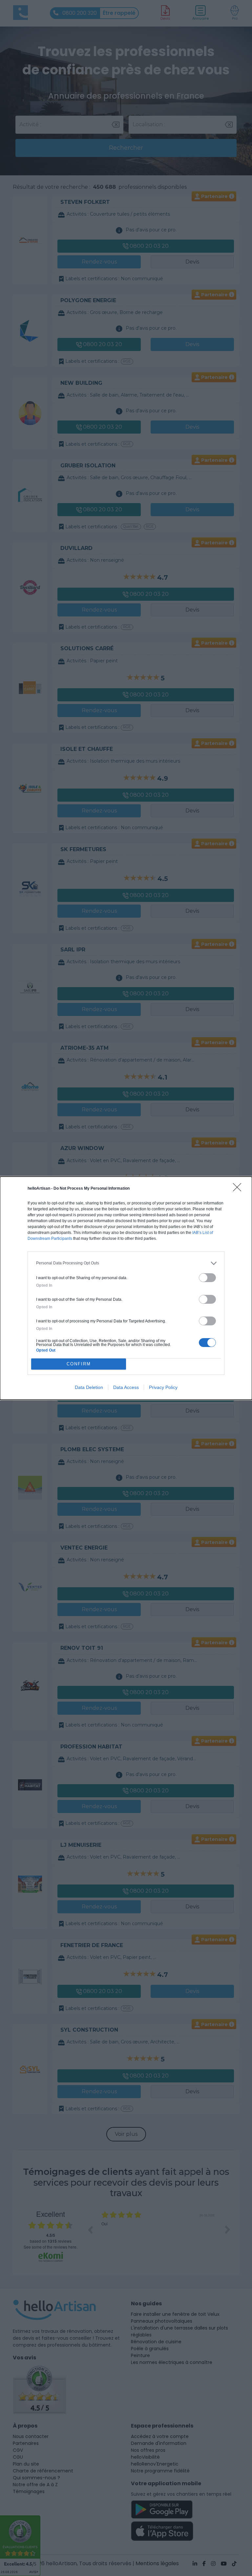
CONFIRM (79, 1364)
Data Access (126, 1387)
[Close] (239, 1189)
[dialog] (126, 1288)
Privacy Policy (163, 1387)
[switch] (207, 1278)
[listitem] (126, 1263)
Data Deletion (89, 1387)
